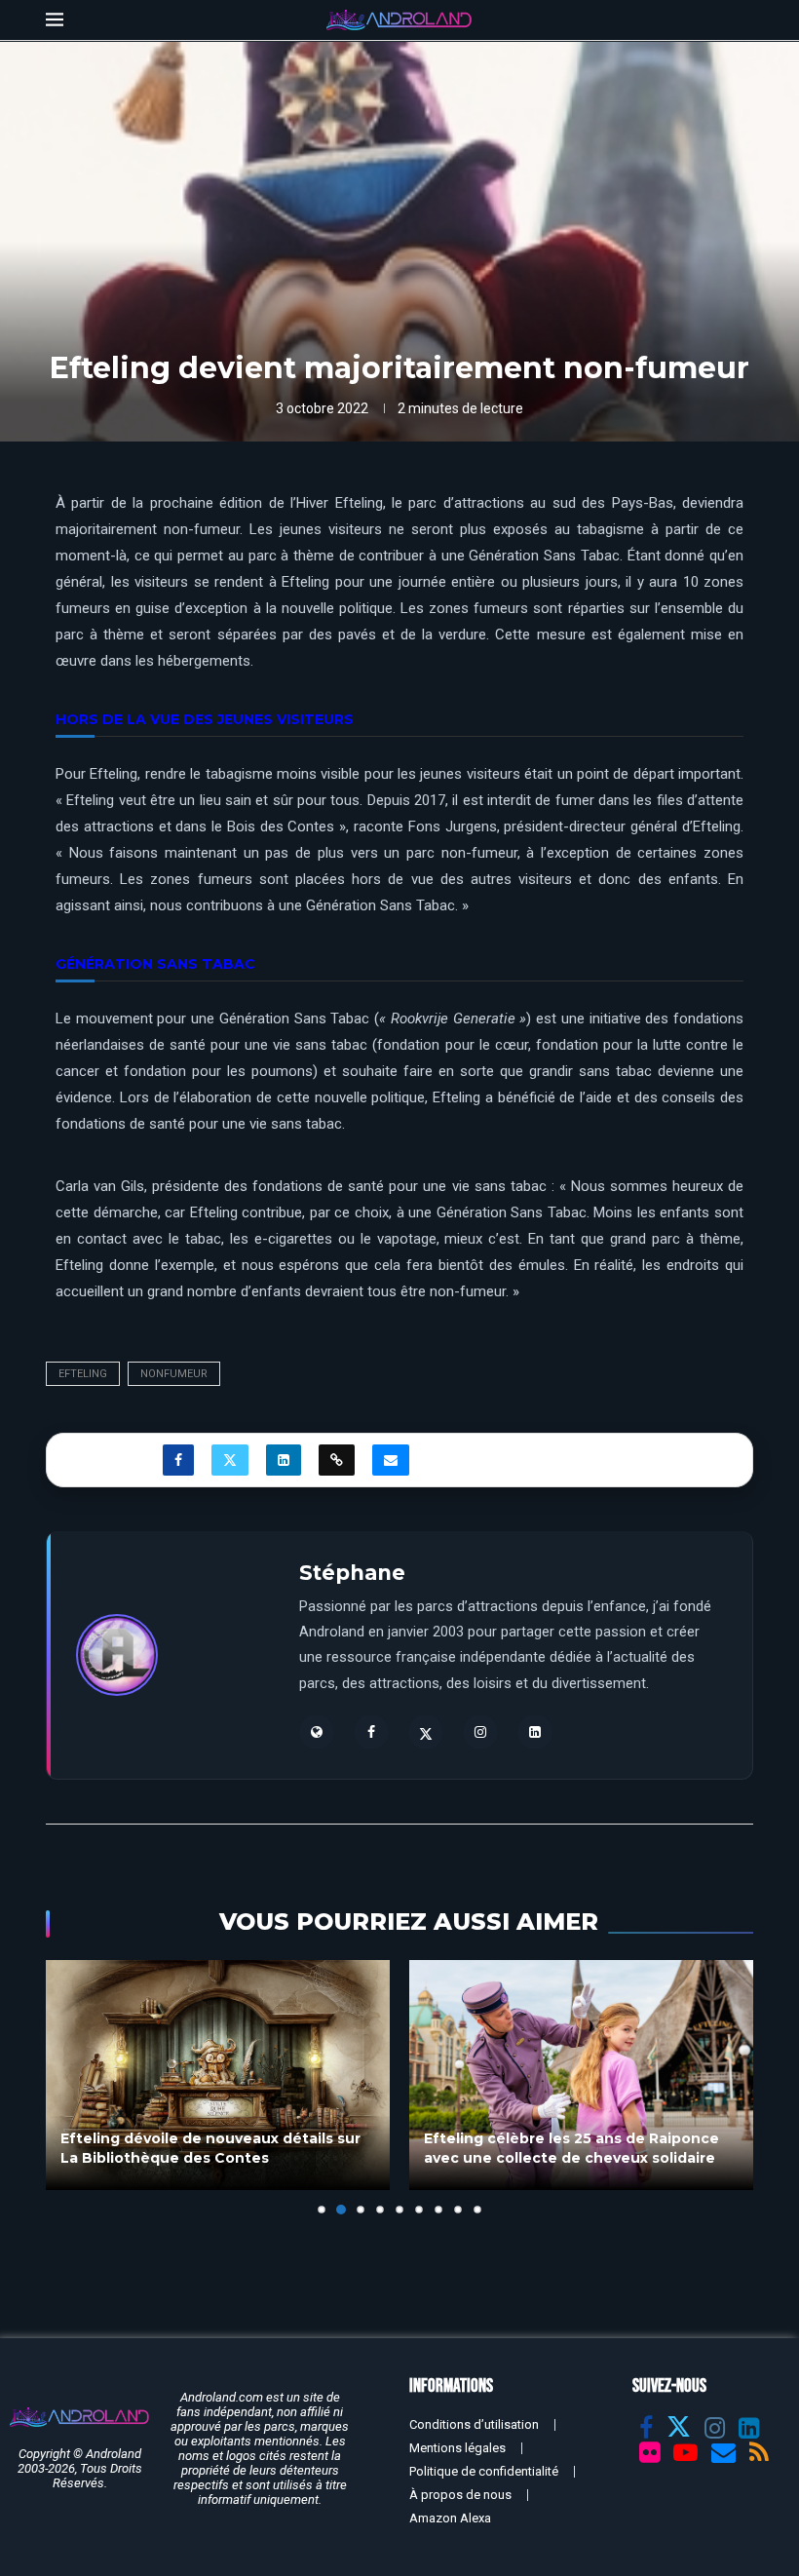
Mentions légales (457, 2448)
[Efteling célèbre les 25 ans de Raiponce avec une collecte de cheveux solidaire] (218, 2075)
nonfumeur (174, 1374)
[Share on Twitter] (230, 1460)
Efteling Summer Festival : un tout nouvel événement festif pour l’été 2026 (579, 2148)
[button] (72, 2087)
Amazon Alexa (450, 2518)
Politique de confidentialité (484, 2471)
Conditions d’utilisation (474, 2424)
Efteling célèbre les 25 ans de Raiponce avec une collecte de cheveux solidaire (208, 2148)
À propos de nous (460, 2495)
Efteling (83, 1374)
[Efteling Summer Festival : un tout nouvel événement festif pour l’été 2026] (581, 2075)
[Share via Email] (391, 1460)
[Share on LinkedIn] (284, 1460)
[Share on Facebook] (178, 1460)
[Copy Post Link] (337, 1460)
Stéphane (352, 1573)
